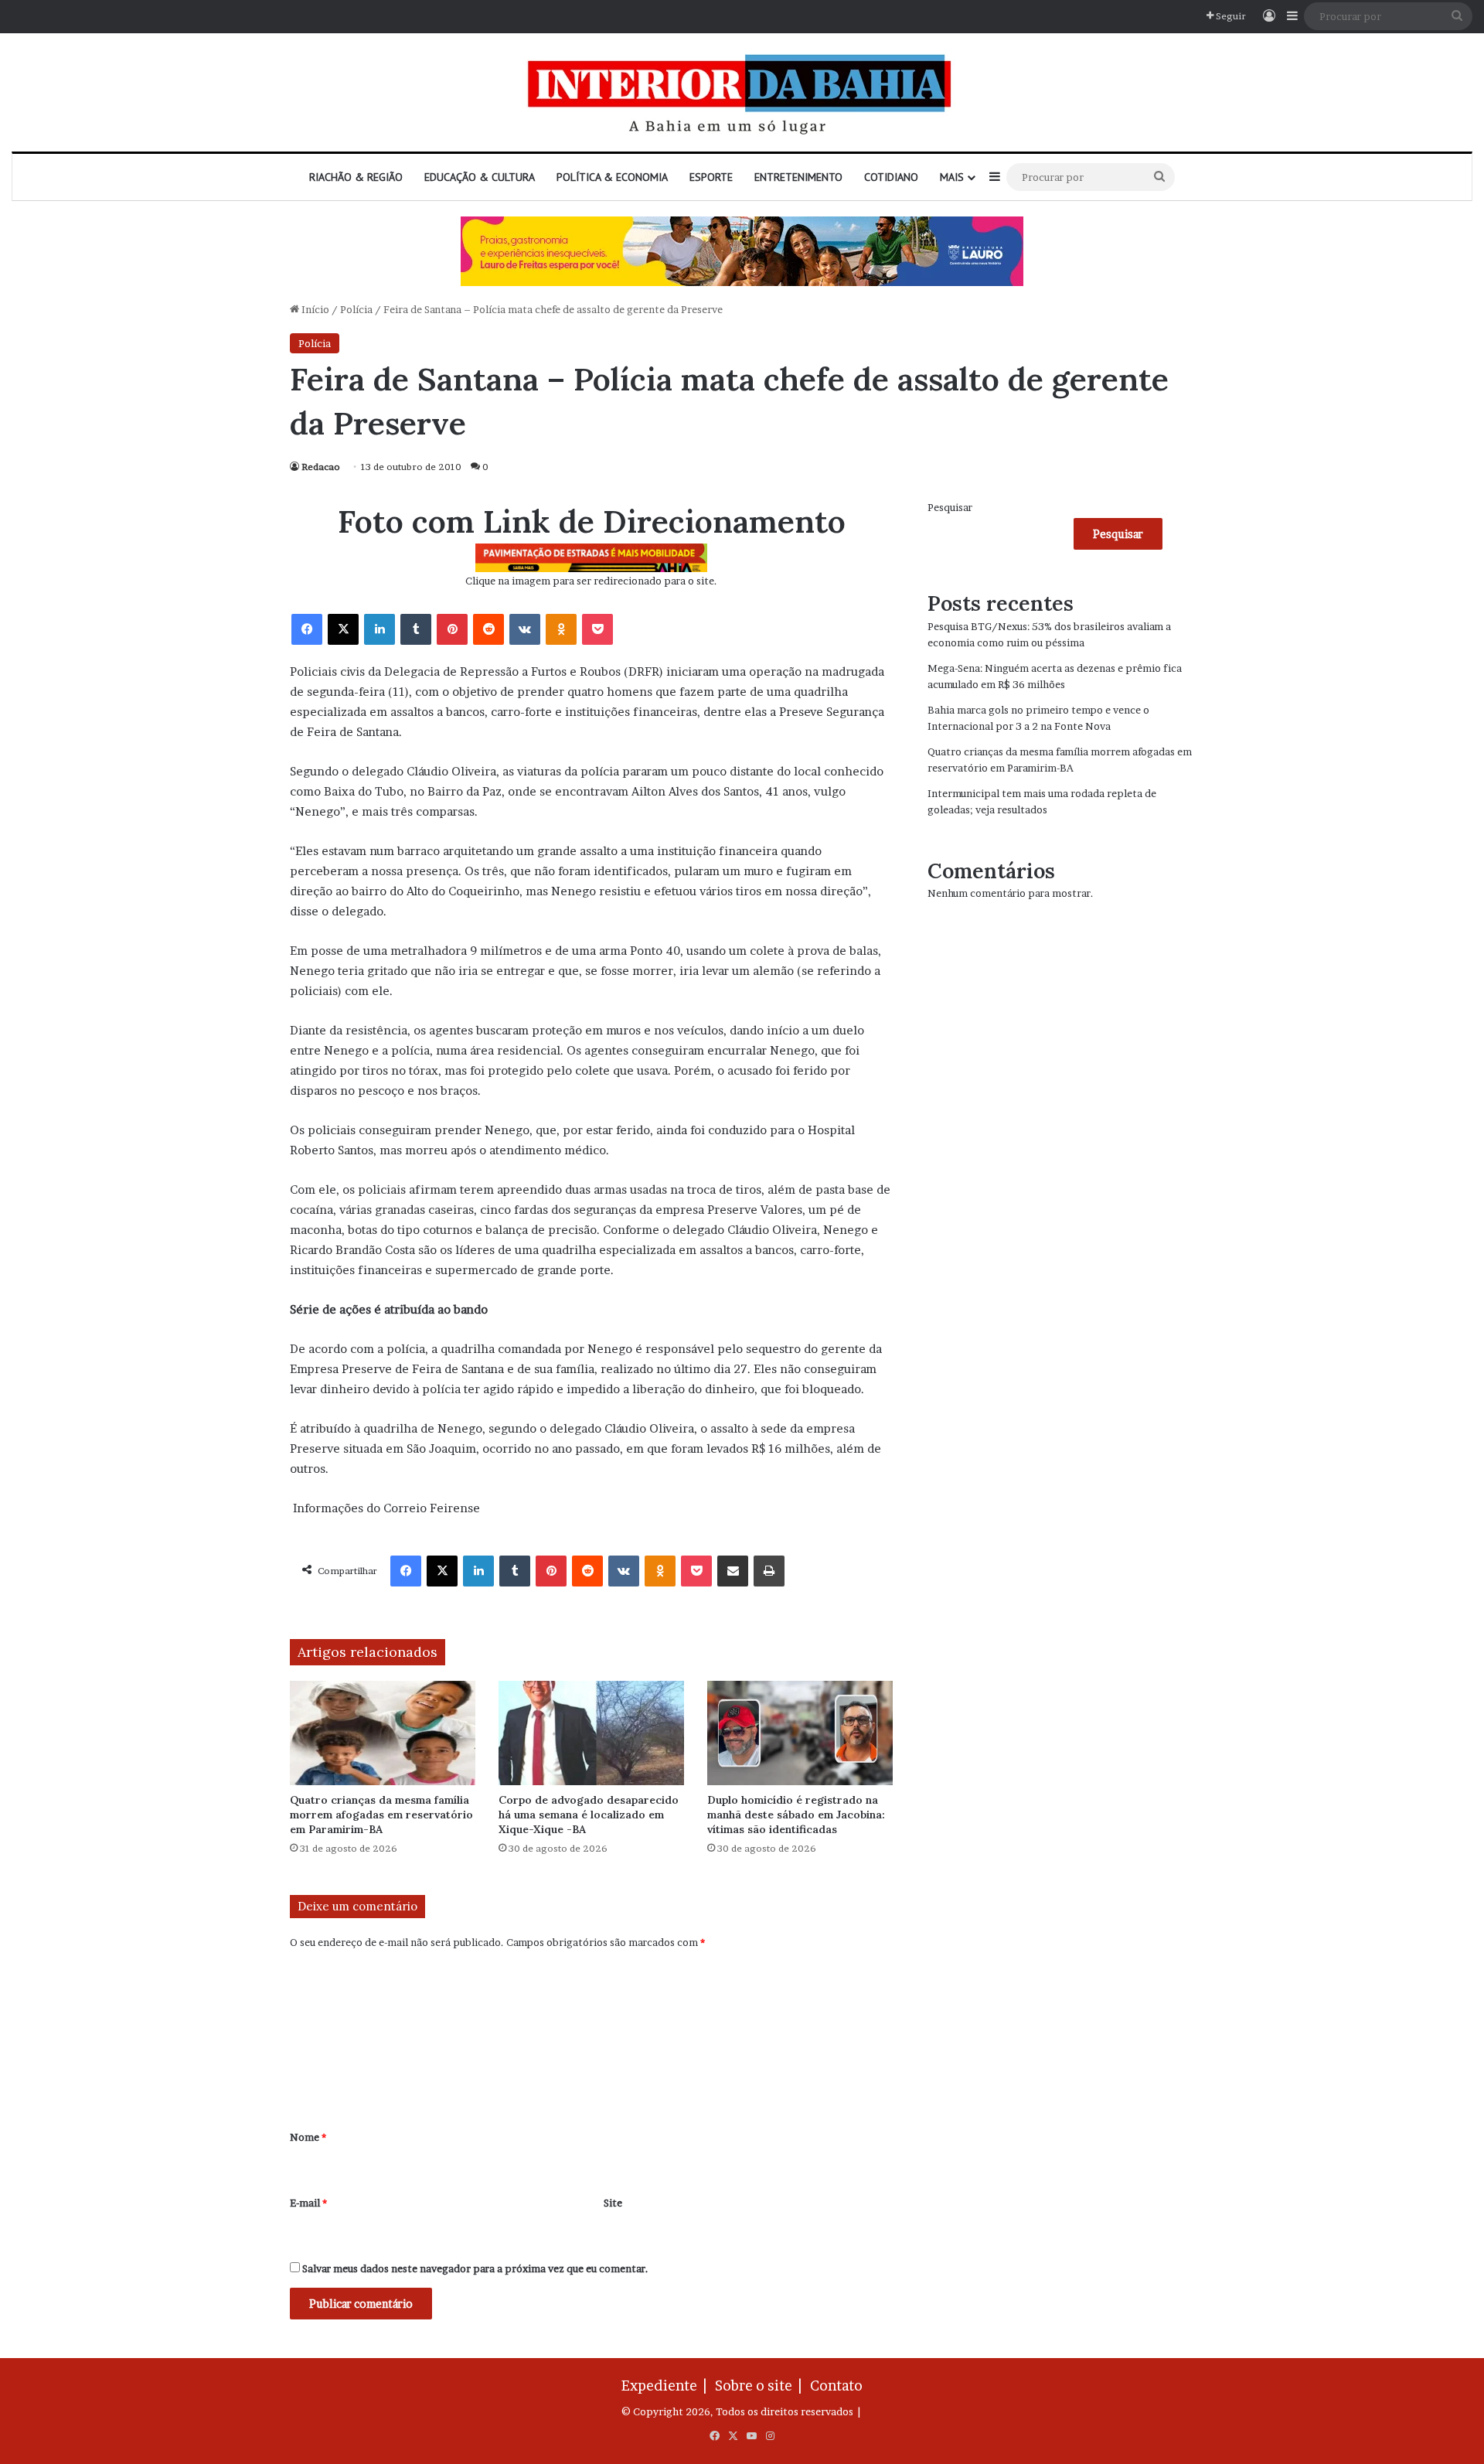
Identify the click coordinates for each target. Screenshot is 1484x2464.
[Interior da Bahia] (742, 92)
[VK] (525, 629)
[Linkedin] (380, 629)
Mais (952, 177)
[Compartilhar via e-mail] (733, 1571)
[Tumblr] (416, 629)
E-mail (308, 2203)
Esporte (711, 177)
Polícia (356, 309)
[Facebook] (307, 629)
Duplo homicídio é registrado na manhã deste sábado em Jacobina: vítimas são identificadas (796, 1815)
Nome (308, 2137)
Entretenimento (798, 177)
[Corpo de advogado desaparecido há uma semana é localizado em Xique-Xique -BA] (591, 1733)
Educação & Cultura (480, 177)
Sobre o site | (761, 2386)
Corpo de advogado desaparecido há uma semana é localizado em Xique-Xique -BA (589, 1815)
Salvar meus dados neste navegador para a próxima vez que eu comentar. (475, 2268)
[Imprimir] (769, 1571)
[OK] (561, 629)
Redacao (321, 467)
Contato (836, 2386)
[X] (343, 629)
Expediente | (667, 2386)
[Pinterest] (452, 629)
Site (613, 2203)
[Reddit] (488, 629)
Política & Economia (612, 177)
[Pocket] (597, 629)
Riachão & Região (356, 177)
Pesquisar (950, 507)
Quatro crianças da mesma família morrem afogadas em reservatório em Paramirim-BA (381, 1815)
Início (314, 309)
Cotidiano (891, 177)
